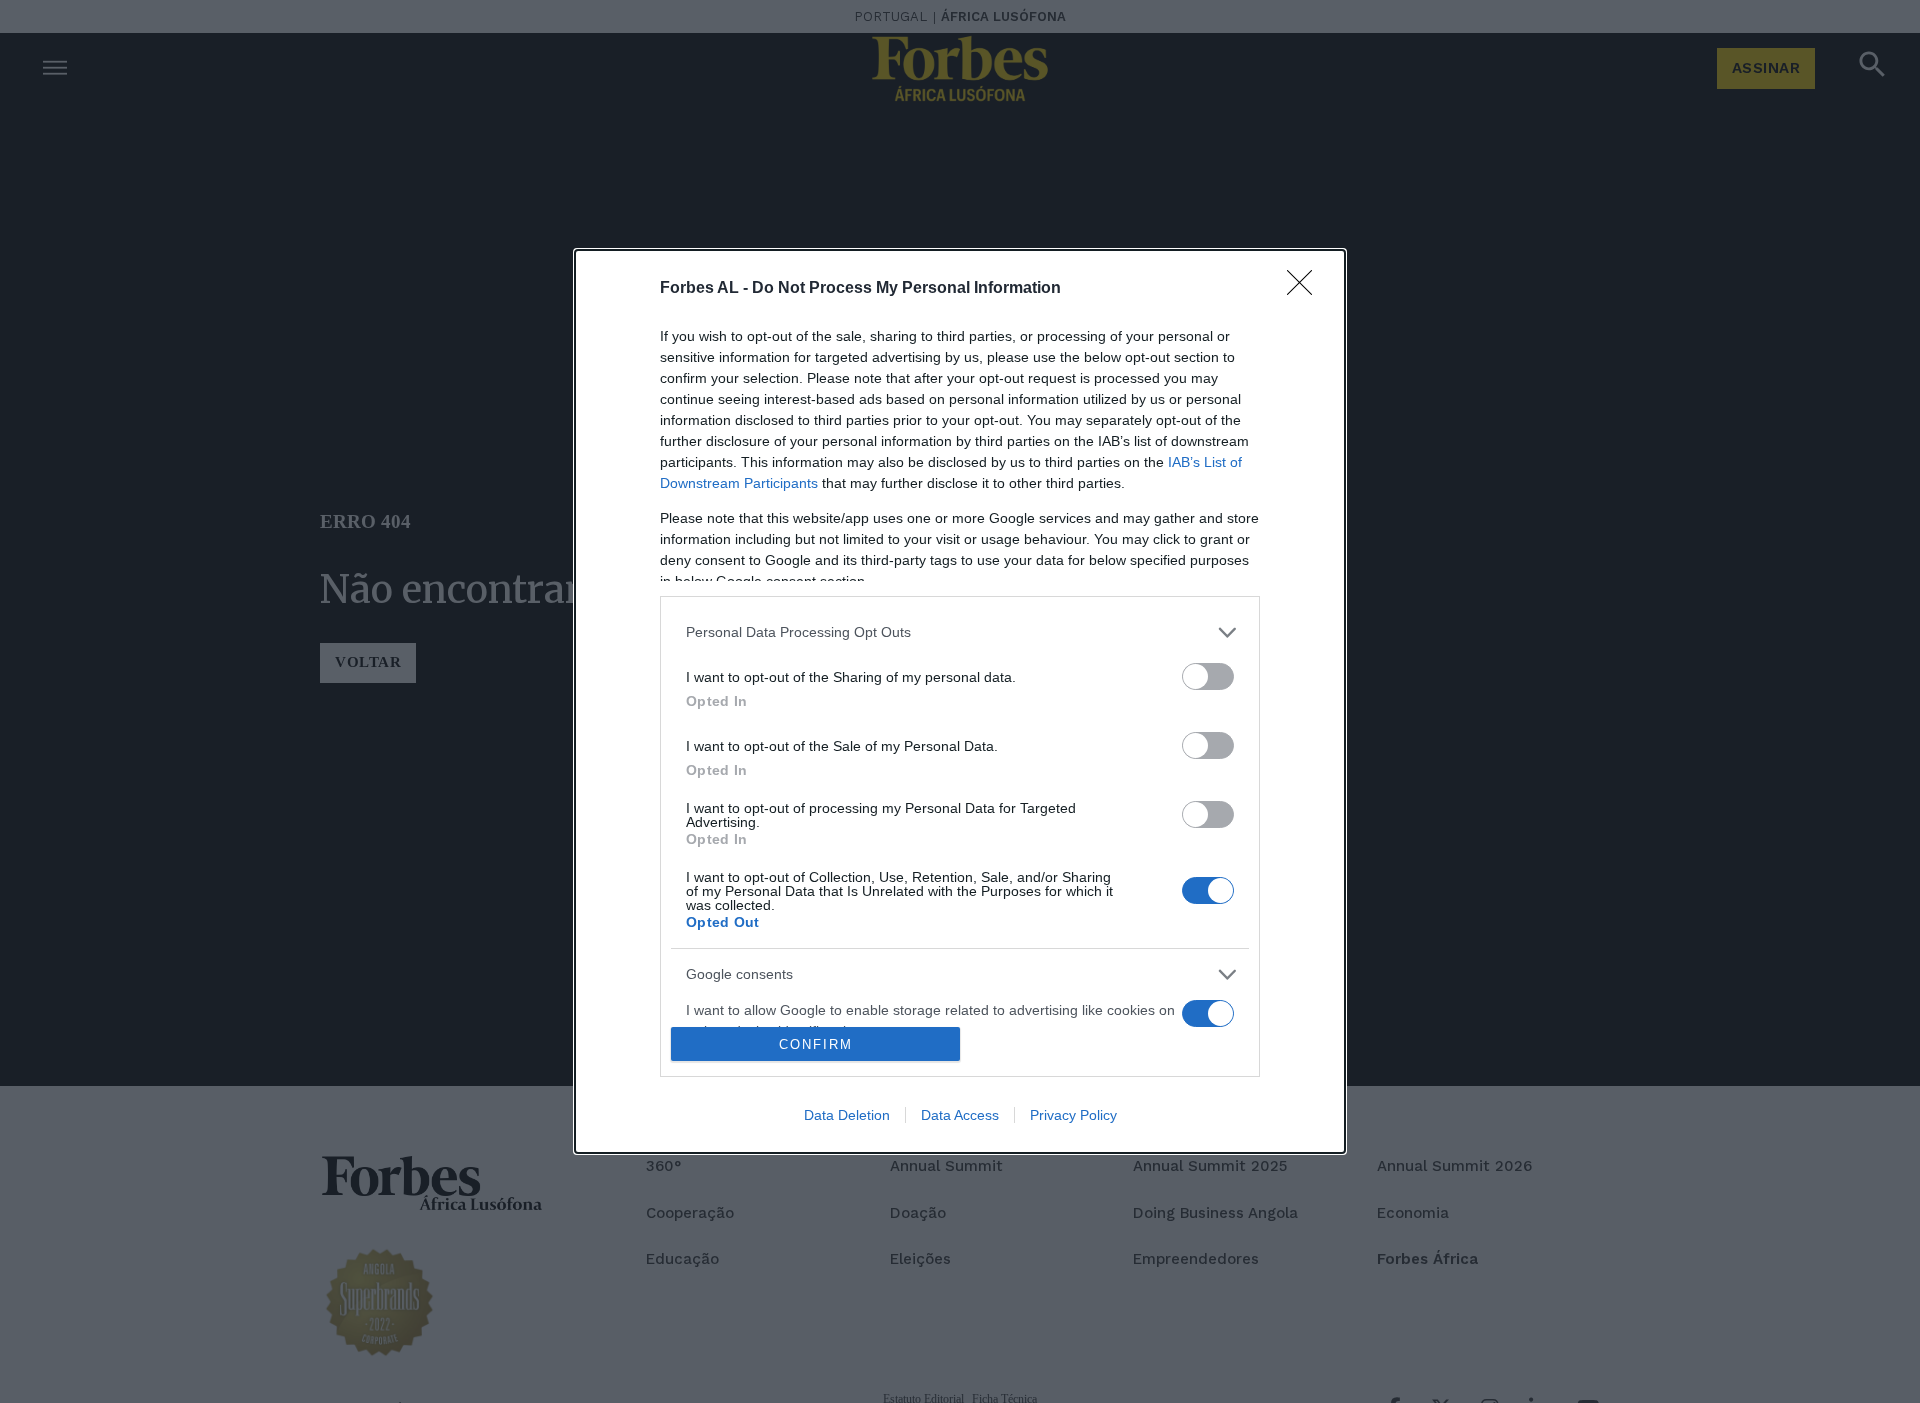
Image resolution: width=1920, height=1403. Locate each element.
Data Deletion (847, 1115)
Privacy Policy (1073, 1115)
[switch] (1208, 676)
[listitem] (960, 632)
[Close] (1306, 289)
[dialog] (960, 702)
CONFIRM (816, 1044)
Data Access (960, 1115)
